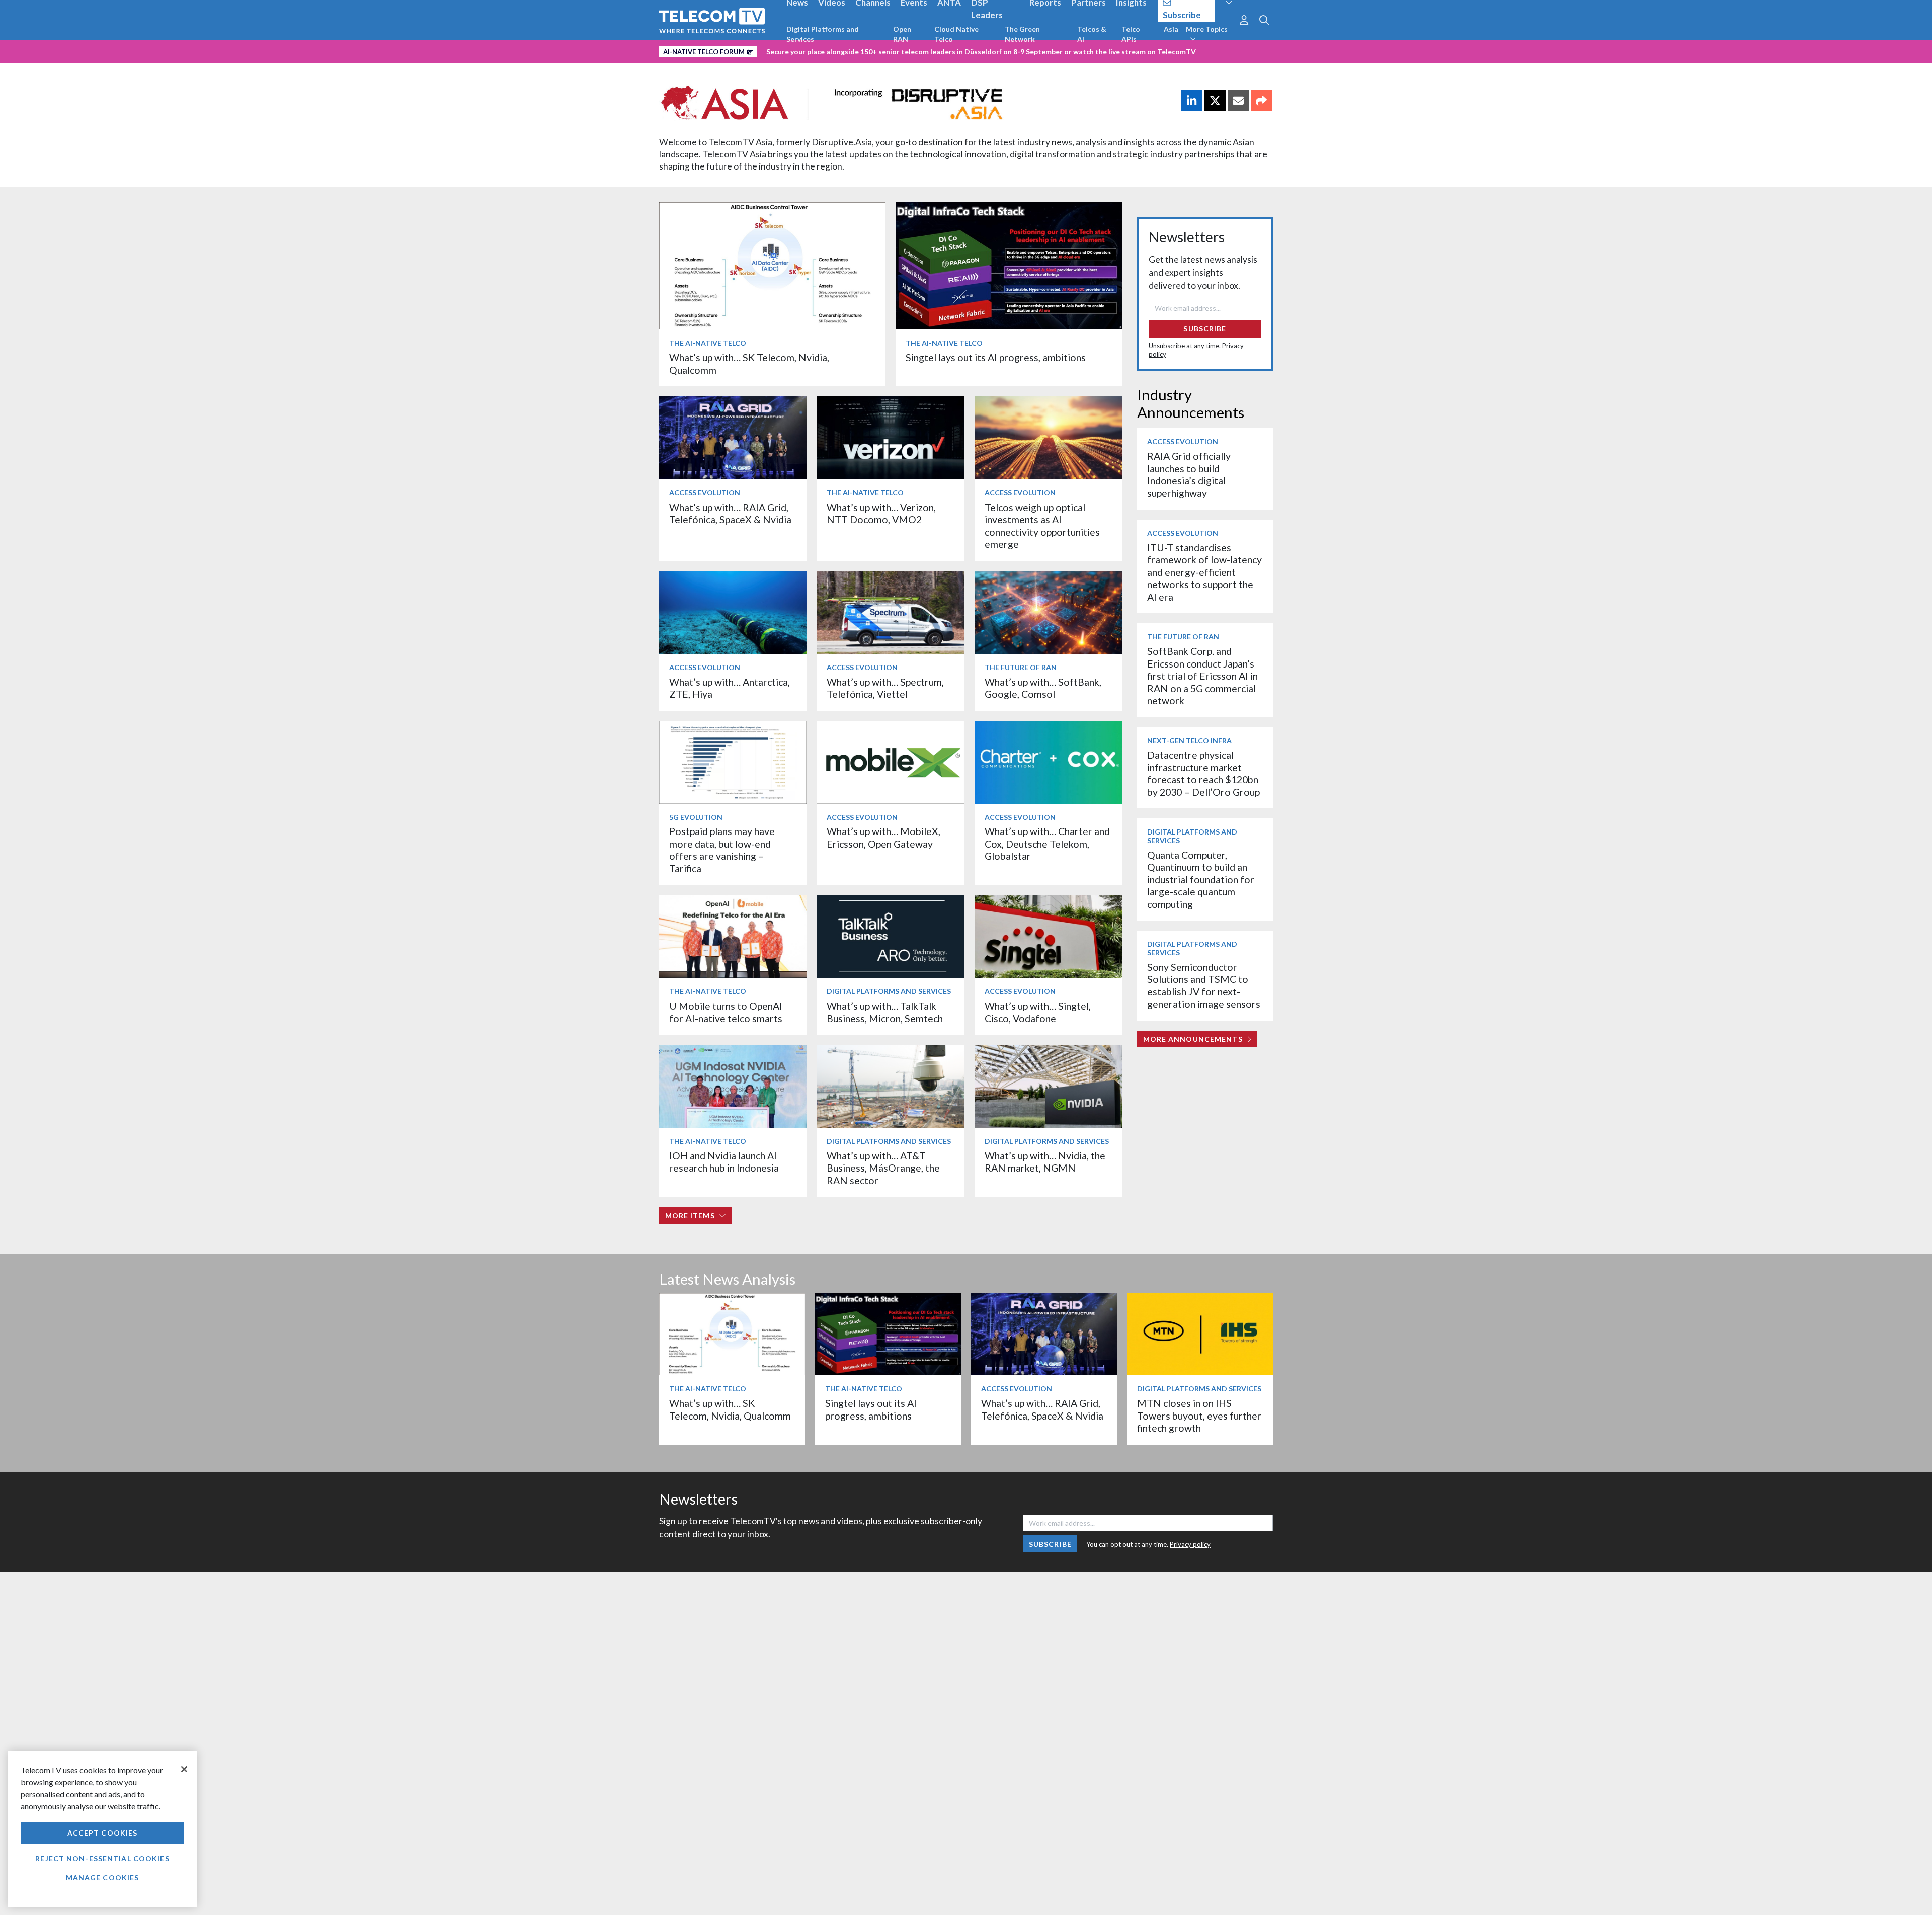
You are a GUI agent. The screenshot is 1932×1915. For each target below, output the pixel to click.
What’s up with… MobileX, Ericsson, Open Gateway (883, 837)
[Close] (184, 1769)
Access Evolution (705, 493)
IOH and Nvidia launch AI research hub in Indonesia (724, 1162)
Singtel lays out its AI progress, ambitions (996, 357)
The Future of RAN (1021, 667)
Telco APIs (1131, 34)
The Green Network (1022, 34)
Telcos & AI (1092, 34)
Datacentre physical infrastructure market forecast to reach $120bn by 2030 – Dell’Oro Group (1203, 773)
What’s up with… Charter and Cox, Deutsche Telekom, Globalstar (1047, 844)
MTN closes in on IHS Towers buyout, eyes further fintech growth (1199, 1416)
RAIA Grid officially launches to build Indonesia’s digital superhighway (1189, 474)
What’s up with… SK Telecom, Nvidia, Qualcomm (730, 1409)
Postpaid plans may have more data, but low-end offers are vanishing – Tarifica (722, 850)
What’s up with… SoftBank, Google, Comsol (1043, 688)
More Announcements (1193, 1039)
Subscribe (1205, 329)
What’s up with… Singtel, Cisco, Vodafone (1038, 1012)
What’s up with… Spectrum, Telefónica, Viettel (885, 688)
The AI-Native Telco (708, 343)
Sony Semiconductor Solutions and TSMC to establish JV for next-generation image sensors (1204, 985)
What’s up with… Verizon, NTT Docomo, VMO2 (881, 513)
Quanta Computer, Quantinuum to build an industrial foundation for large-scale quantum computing (1201, 880)
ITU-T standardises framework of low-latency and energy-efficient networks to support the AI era (1204, 572)
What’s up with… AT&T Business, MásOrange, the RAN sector (883, 1168)
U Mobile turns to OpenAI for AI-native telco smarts (726, 1012)
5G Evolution (696, 817)
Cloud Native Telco (956, 34)
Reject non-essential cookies (102, 1858)
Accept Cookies (103, 1833)
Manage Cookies (103, 1878)
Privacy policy (1190, 1544)
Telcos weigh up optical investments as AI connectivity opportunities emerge (1042, 526)
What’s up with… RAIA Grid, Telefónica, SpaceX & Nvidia (730, 513)
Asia (1171, 29)
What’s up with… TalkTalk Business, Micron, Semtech (885, 1012)
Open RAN (902, 34)
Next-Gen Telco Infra (1189, 741)
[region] (102, 1829)
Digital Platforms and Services (823, 34)
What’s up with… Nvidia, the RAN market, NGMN (1045, 1162)
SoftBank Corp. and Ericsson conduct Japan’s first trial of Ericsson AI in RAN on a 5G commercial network (1202, 676)
